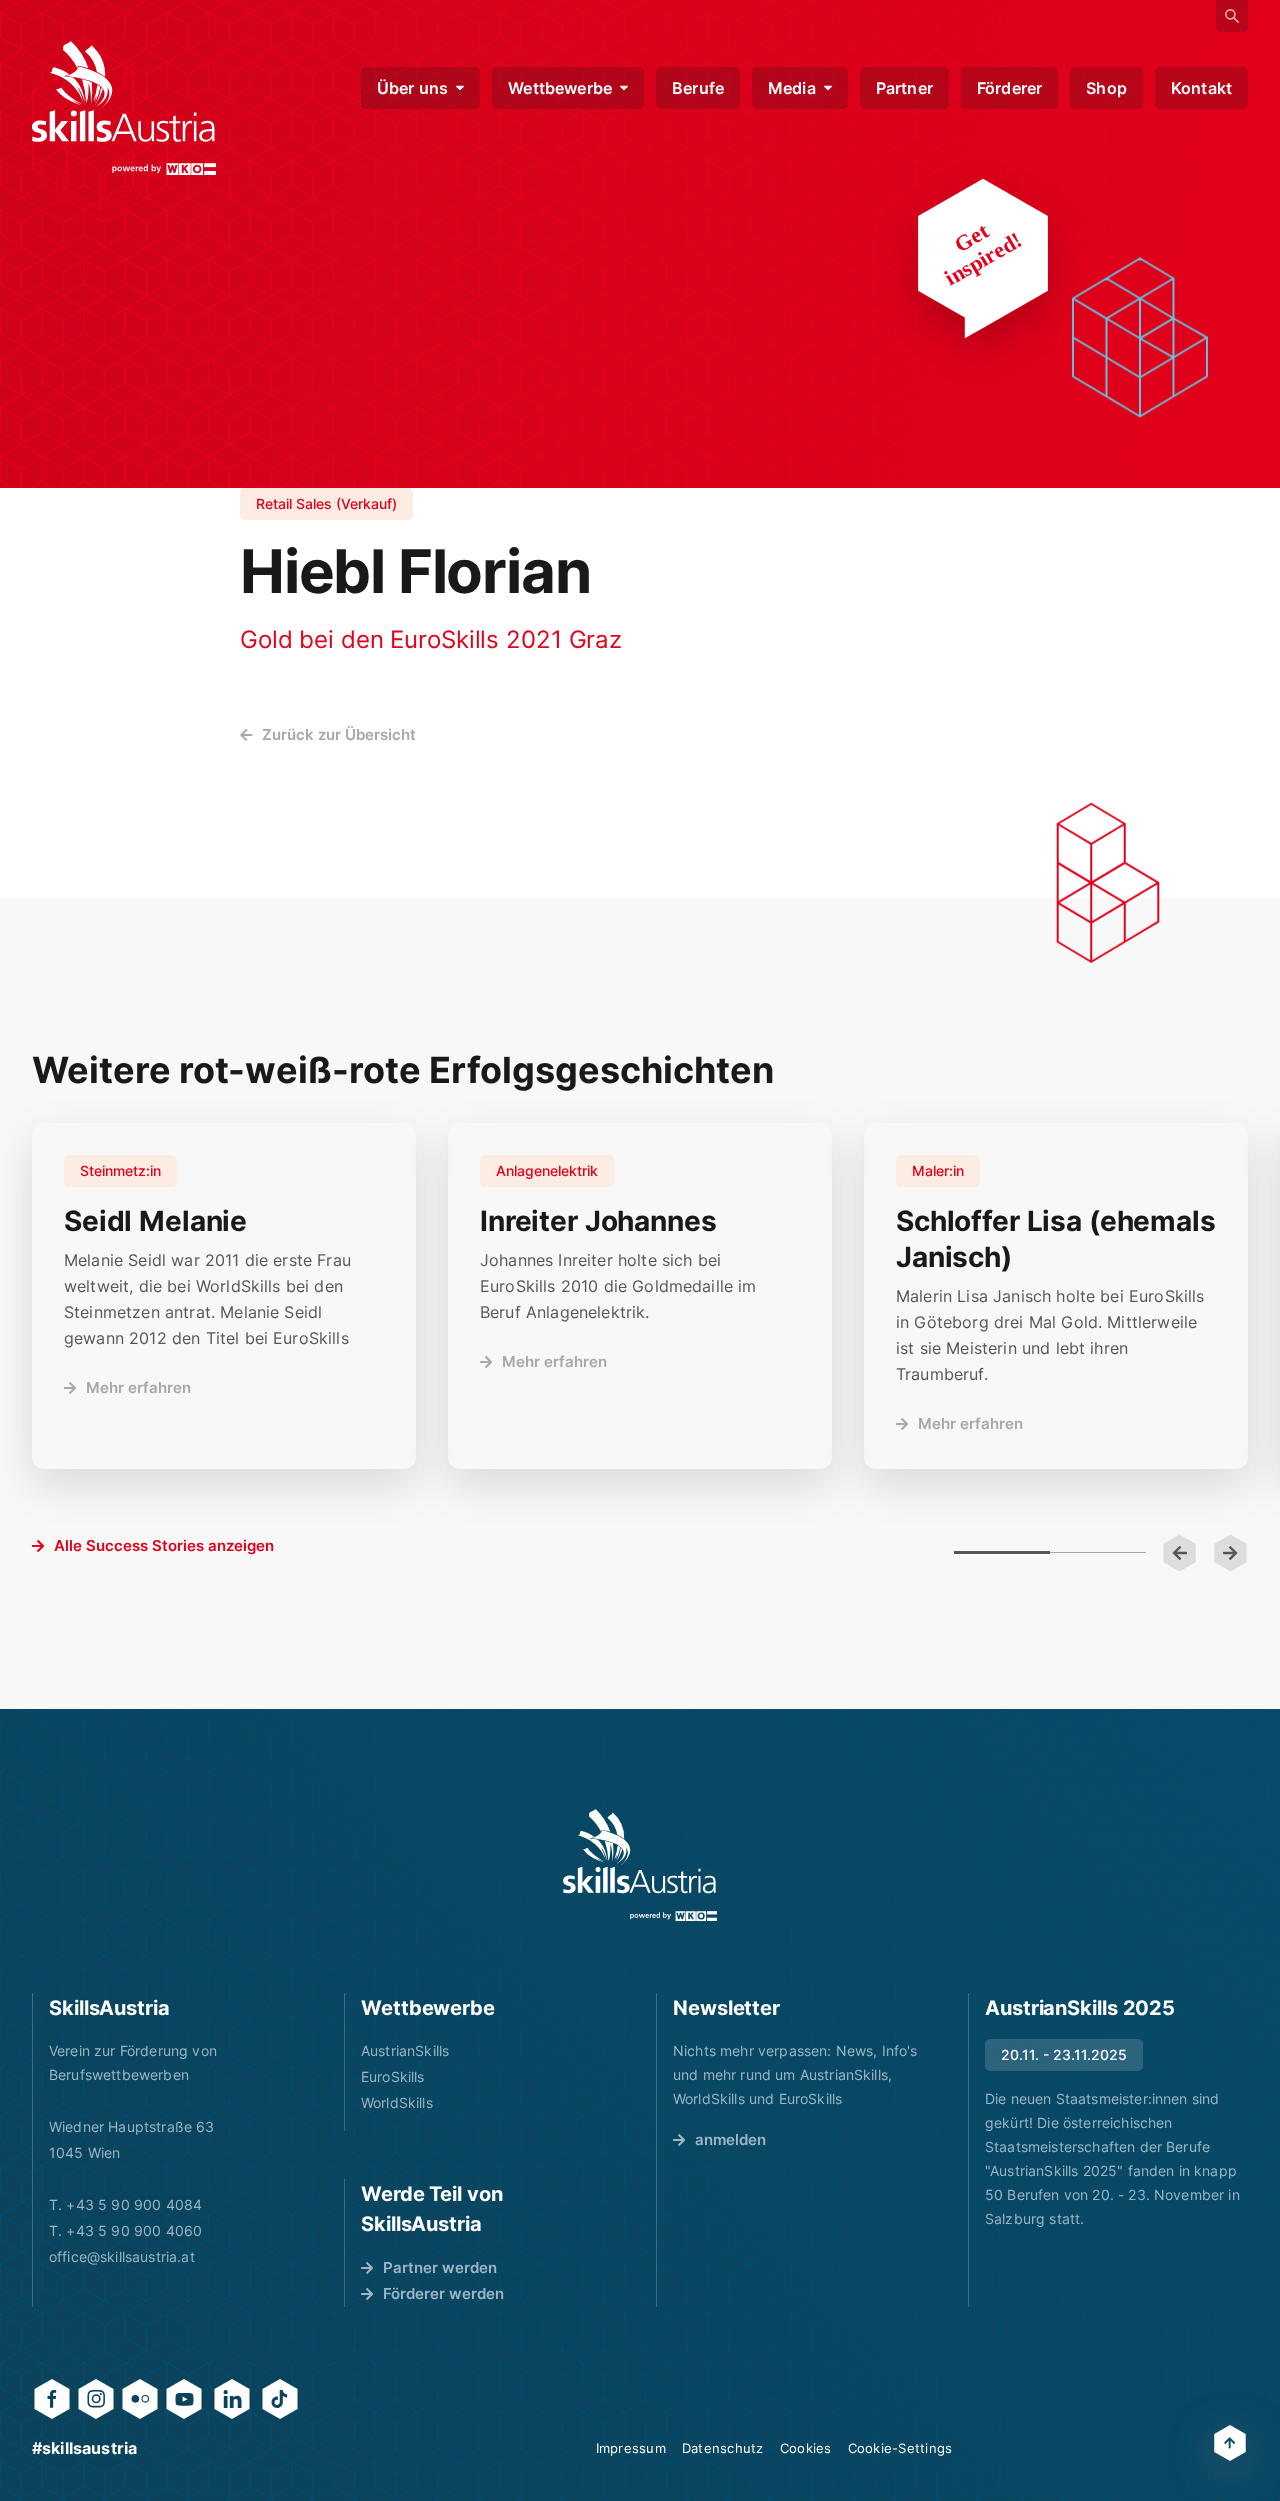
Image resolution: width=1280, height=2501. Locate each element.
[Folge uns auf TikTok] (280, 2399)
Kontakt (1201, 88)
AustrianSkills (405, 2050)
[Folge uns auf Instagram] (96, 2399)
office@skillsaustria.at (122, 2256)
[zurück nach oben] (1230, 2443)
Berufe (698, 88)
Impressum (631, 2448)
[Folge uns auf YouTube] (184, 2399)
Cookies (806, 2448)
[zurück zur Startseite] (124, 108)
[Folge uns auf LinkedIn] (232, 2399)
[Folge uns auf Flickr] (140, 2399)
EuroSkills (393, 2076)
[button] (1179, 1553)
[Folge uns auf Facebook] (52, 2399)
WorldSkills (397, 2102)
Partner (904, 88)
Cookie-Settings (900, 2448)
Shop (1106, 88)
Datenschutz (723, 2448)
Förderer (1009, 88)
